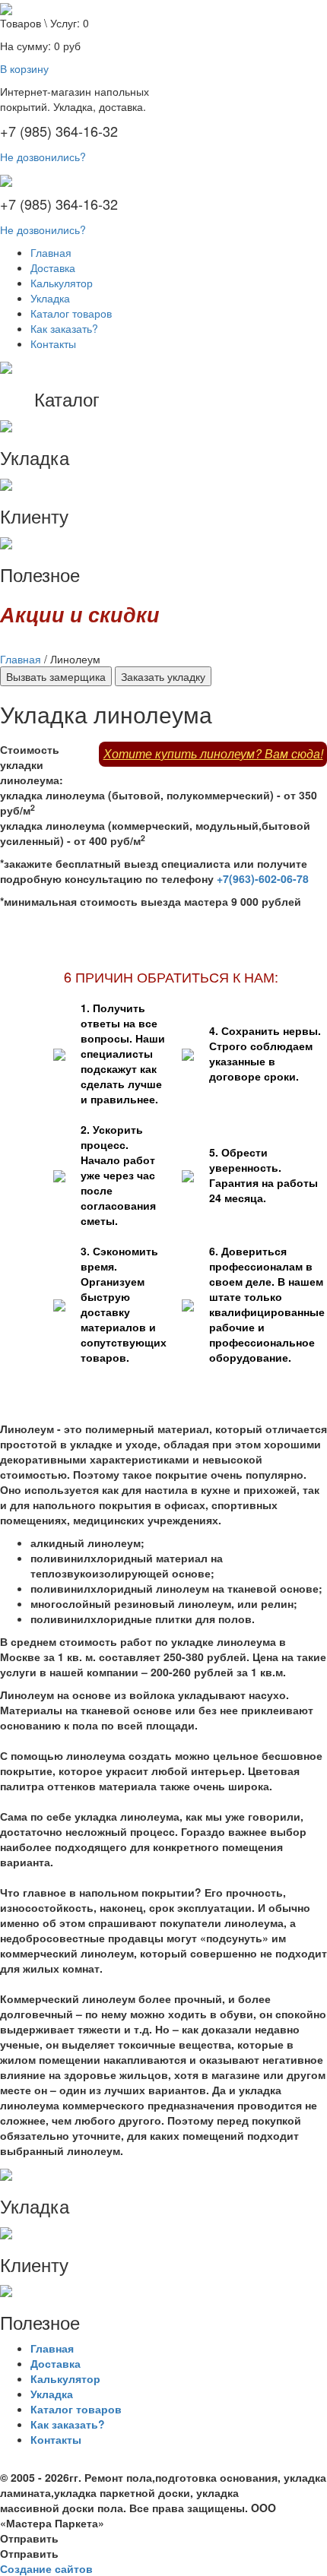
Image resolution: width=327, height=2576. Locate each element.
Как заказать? (64, 328)
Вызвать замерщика (56, 676)
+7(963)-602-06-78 (263, 878)
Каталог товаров (71, 313)
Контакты (53, 343)
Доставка (53, 267)
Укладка (50, 298)
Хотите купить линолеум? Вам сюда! (213, 753)
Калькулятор (62, 283)
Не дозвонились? (43, 157)
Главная (51, 252)
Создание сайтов (46, 2568)
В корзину (24, 68)
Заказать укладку (163, 676)
